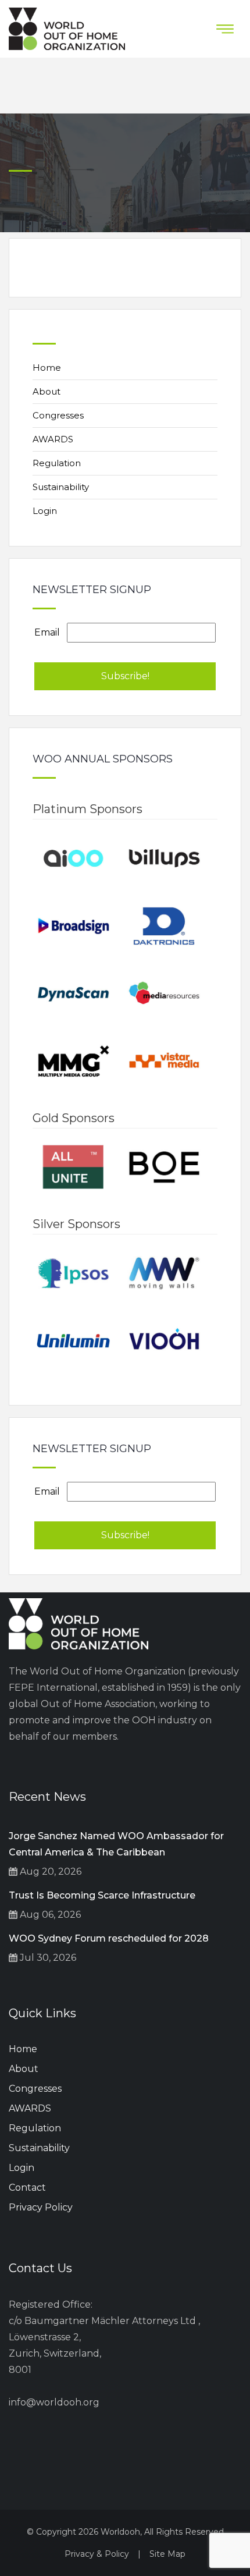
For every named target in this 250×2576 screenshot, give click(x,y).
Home (47, 368)
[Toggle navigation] (225, 29)
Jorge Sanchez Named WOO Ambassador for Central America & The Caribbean (116, 1844)
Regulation (57, 463)
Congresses (58, 415)
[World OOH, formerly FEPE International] (67, 29)
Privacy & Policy (97, 2554)
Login (45, 511)
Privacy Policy (41, 2207)
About (47, 391)
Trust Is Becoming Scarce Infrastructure (102, 1895)
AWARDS (53, 439)
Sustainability (61, 487)
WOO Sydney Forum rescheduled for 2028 (109, 1938)
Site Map (167, 2554)
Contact (27, 2188)
